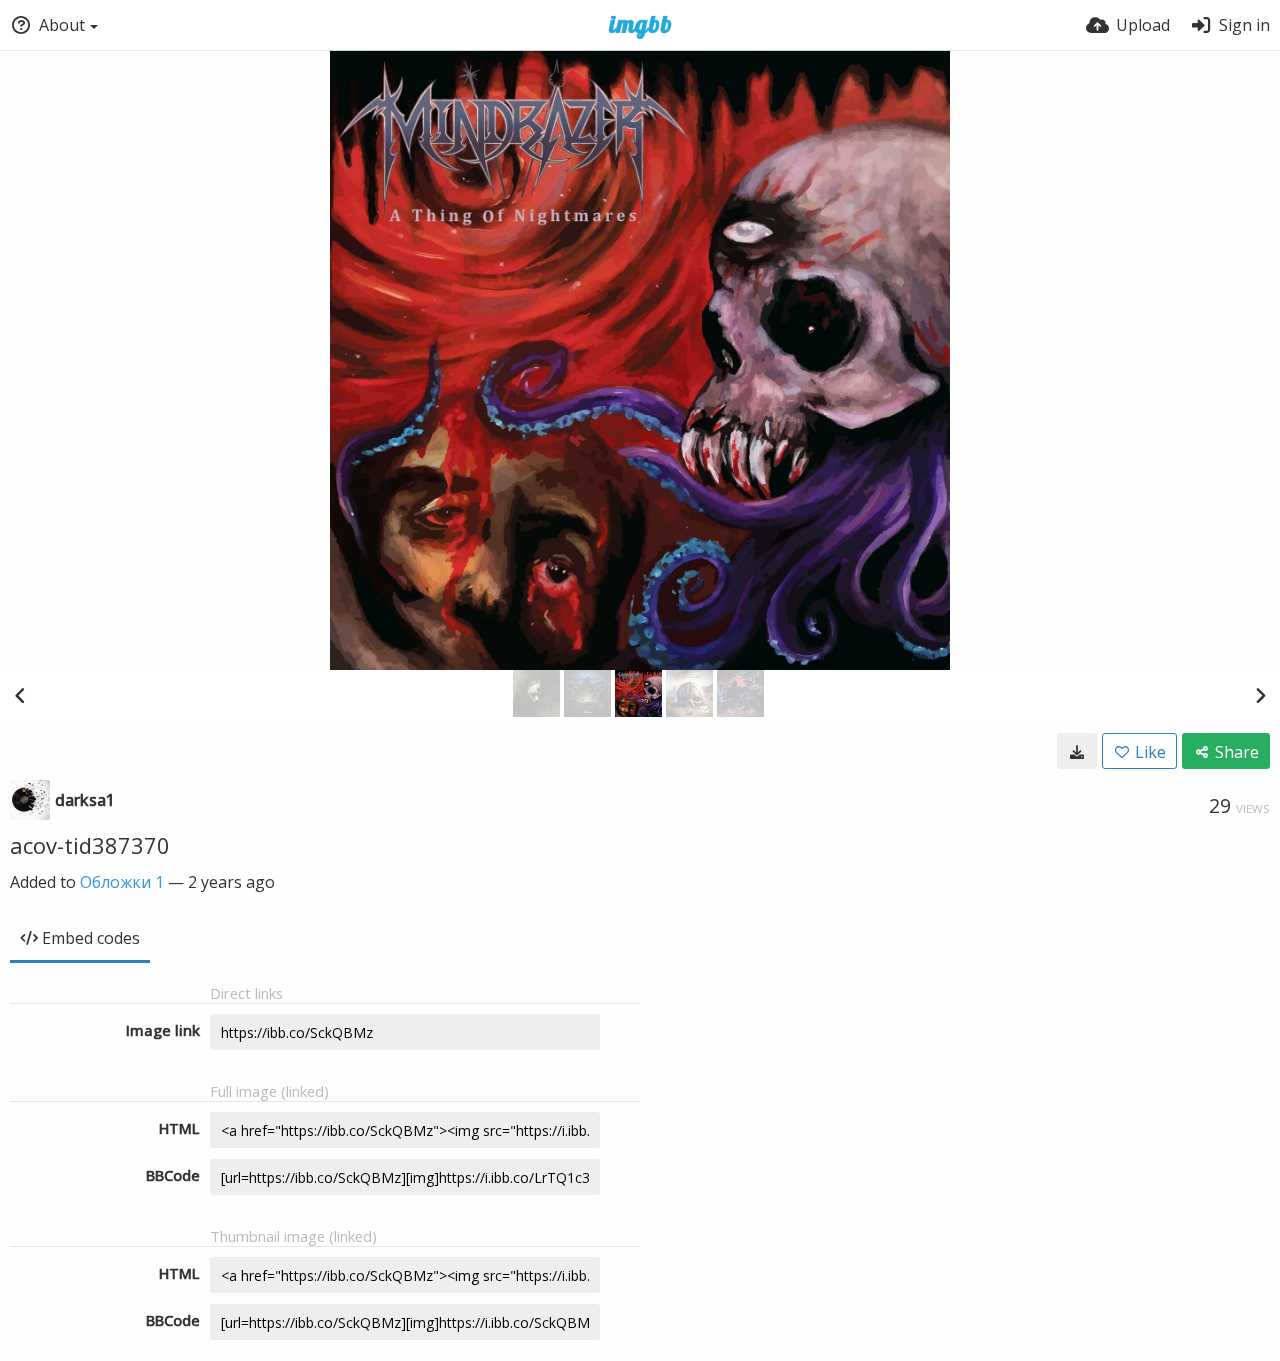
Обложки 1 (122, 882)
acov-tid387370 (90, 845)
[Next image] (1260, 695)
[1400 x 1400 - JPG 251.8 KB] (1077, 751)
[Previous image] (20, 695)
